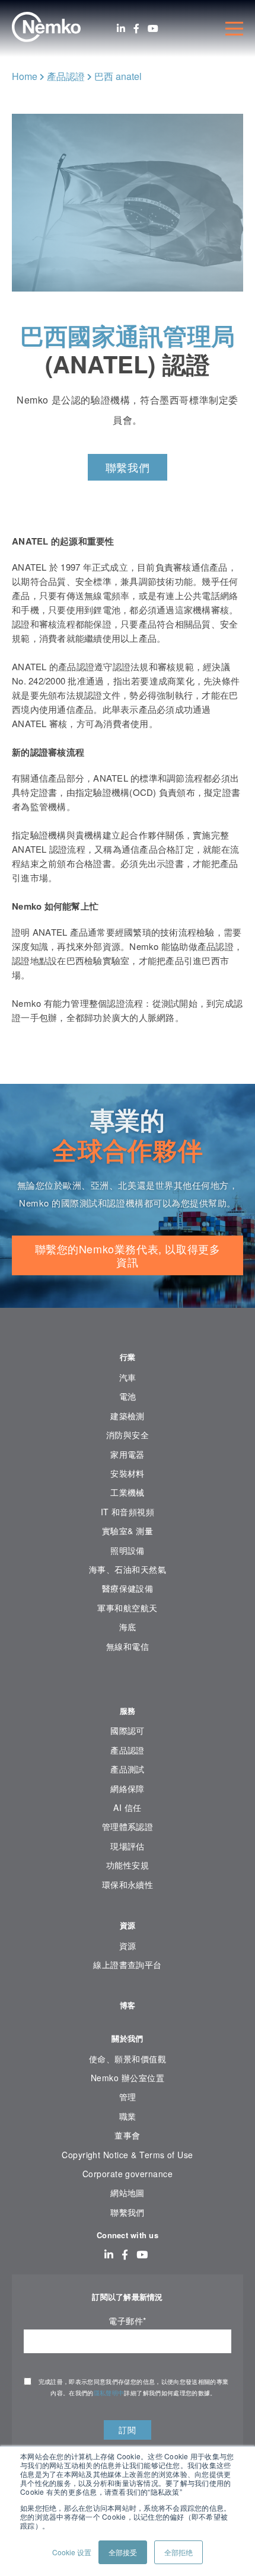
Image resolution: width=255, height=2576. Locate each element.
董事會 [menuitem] (127, 2135)
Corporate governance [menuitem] (128, 2174)
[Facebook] (136, 28)
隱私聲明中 (109, 2393)
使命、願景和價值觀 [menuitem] (128, 2059)
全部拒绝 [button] (179, 2552)
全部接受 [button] (123, 2552)
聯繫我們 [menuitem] (128, 2212)
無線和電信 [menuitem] (128, 1646)
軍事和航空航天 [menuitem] (127, 1608)
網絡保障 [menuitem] (128, 1788)
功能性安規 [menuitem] (128, 1865)
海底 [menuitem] (128, 1627)
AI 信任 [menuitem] (127, 1807)
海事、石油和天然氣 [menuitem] (128, 1569)
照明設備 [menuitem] (128, 1550)
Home (25, 76)
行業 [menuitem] (128, 1357)
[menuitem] (128, 1682)
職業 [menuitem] (128, 2116)
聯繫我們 (128, 467)
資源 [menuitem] (128, 1925)
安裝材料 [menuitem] (128, 1473)
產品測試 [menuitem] (128, 1769)
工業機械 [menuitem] (128, 1492)
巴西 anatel (118, 76)
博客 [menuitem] (128, 2005)
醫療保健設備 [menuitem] (128, 1588)
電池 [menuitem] (128, 1396)
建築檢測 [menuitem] (128, 1416)
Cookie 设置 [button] (72, 2552)
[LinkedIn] (121, 28)
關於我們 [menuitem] (127, 2038)
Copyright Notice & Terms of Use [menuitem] (128, 2155)
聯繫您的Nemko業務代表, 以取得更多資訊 (128, 1255)
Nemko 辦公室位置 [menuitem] (128, 2078)
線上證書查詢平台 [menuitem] (128, 1964)
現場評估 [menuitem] (128, 1846)
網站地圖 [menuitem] (128, 2193)
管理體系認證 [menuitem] (128, 1826)
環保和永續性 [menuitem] (128, 1884)
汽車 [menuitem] (128, 1377)
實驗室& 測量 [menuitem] (128, 1531)
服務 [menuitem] (128, 1711)
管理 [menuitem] (128, 2097)
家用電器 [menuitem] (128, 1454)
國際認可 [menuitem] (128, 1730)
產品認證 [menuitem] (128, 1750)
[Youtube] (153, 28)
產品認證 (66, 76)
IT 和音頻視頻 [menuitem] (128, 1512)
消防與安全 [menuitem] (128, 1435)
